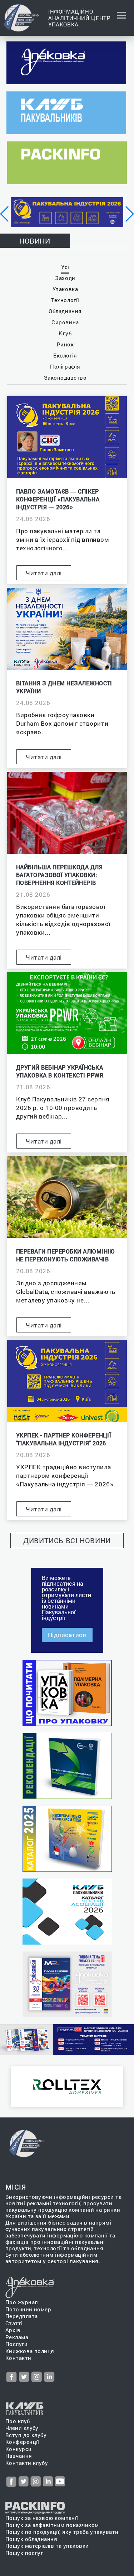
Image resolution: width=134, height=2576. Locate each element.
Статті (14, 2323)
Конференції (22, 2442)
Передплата (22, 2316)
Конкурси (19, 2449)
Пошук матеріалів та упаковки (47, 2546)
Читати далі (44, 573)
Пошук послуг (24, 2553)
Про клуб (18, 2421)
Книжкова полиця (30, 2351)
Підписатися (67, 1635)
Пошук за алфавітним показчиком (52, 2525)
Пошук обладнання (31, 2539)
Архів (13, 2330)
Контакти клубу (27, 2463)
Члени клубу (22, 2428)
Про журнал (22, 2302)
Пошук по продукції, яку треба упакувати (62, 2532)
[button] (5, 214)
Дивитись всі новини (67, 1540)
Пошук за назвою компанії (42, 2518)
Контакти (18, 2358)
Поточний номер (28, 2309)
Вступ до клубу (26, 2435)
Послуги (16, 2344)
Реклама (17, 2337)
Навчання (19, 2456)
